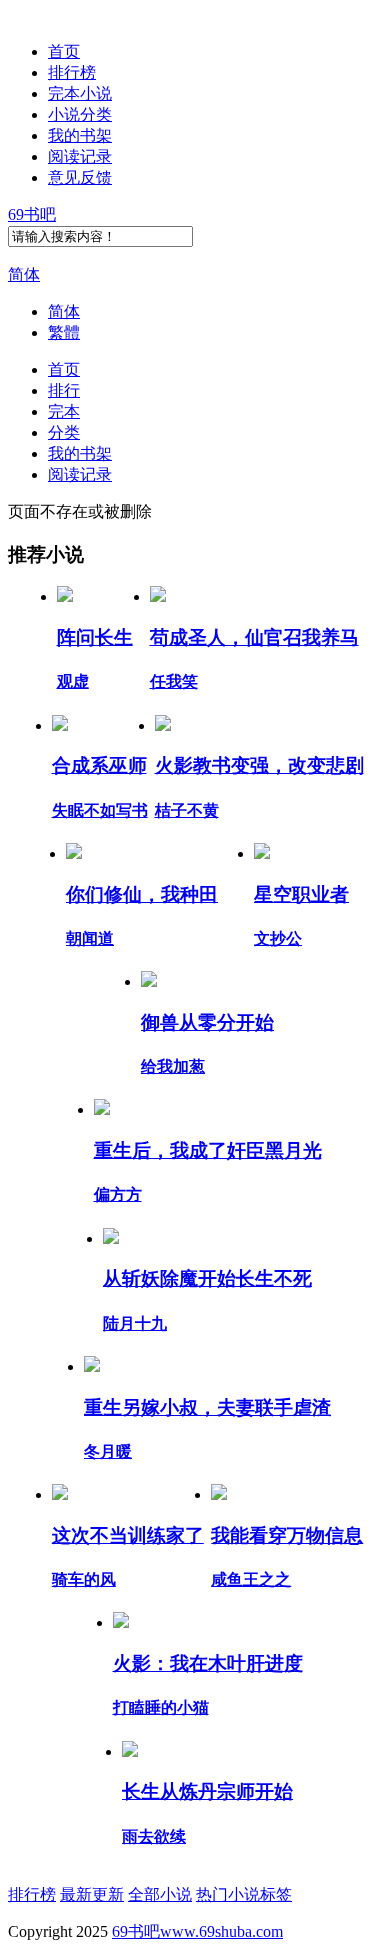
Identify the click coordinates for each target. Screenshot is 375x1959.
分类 (64, 432)
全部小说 (160, 1894)
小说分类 (80, 114)
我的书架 (80, 135)
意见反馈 (80, 177)
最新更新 (92, 1894)
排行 (64, 390)
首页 (64, 51)
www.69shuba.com (221, 1931)
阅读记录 (80, 156)
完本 (64, 411)
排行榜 (72, 72)
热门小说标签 (244, 1894)
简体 (24, 274)
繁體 (64, 332)
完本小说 (80, 93)
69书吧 (32, 214)
